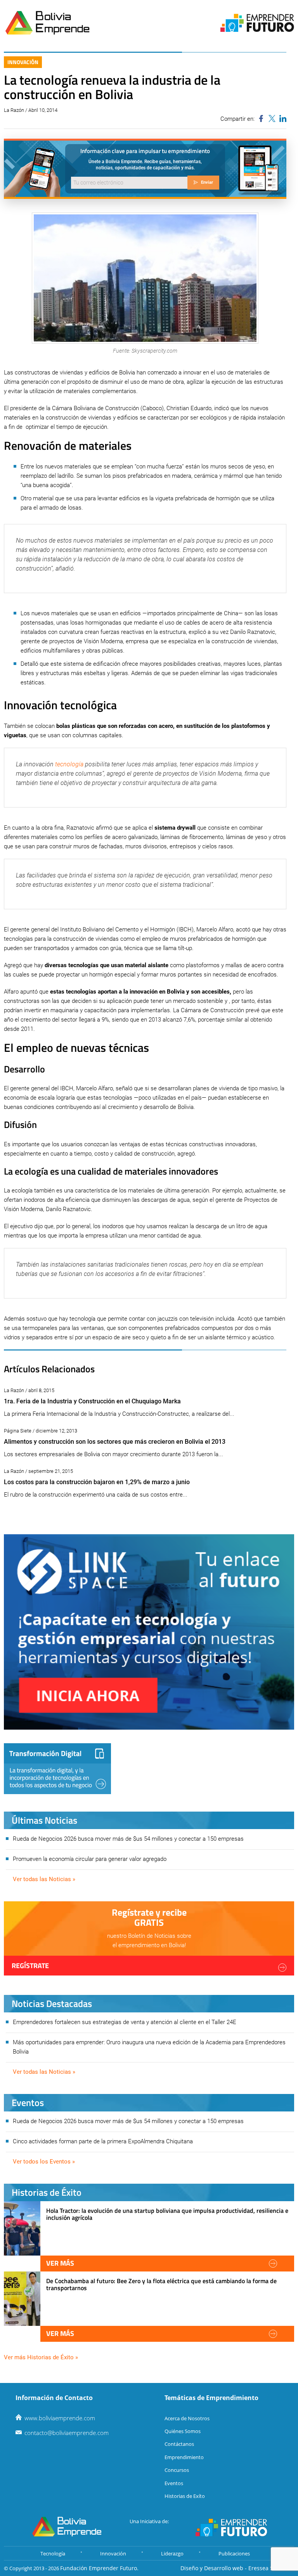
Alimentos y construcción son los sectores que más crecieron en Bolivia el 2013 (115, 1442)
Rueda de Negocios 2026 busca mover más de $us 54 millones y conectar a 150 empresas (128, 1839)
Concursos (177, 2470)
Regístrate (30, 1966)
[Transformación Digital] (57, 1769)
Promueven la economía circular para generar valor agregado (90, 1859)
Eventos (174, 2483)
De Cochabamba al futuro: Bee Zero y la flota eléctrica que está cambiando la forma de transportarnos (161, 2284)
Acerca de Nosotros (187, 2418)
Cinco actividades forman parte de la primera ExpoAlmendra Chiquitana (103, 2141)
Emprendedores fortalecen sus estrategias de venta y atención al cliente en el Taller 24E (125, 2022)
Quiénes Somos (183, 2431)
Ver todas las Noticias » (44, 1879)
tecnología (69, 764)
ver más (60, 2263)
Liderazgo (172, 2553)
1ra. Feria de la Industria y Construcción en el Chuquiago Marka (92, 1401)
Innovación (23, 62)
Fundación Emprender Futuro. (99, 2568)
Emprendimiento (184, 2457)
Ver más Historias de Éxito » (41, 2357)
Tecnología (53, 2553)
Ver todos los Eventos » (44, 2162)
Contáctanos (179, 2444)
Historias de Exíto (185, 2496)
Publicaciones (234, 2553)
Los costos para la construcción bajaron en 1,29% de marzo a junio (97, 1482)
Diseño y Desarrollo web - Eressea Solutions (237, 2568)
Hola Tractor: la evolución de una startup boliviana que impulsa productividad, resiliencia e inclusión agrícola (167, 2214)
